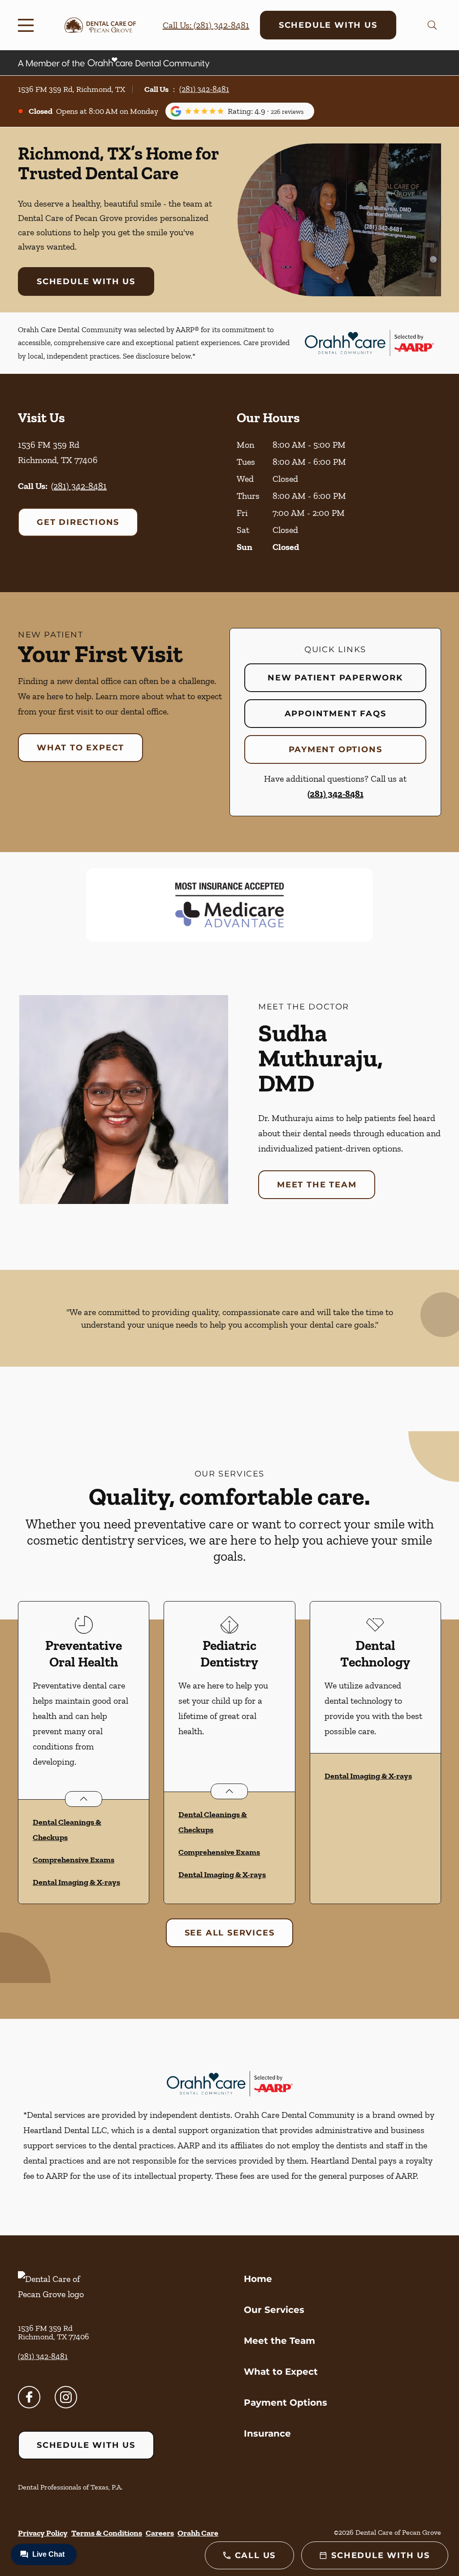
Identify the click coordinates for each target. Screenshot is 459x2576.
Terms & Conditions (107, 2533)
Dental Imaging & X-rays (76, 1882)
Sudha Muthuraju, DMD (320, 1058)
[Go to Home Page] (100, 25)
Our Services (274, 2310)
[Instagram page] (66, 2397)
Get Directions (78, 522)
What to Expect (80, 748)
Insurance (267, 2433)
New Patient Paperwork (335, 678)
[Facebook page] (29, 2397)
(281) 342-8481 (204, 89)
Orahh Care (198, 2533)
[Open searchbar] (432, 25)
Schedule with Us (328, 25)
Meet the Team (317, 1185)
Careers (160, 2533)
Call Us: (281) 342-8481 (206, 25)
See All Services (230, 1933)
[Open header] (28, 25)
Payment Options (336, 749)
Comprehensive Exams (74, 1860)
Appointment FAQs (336, 714)
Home (258, 2279)
